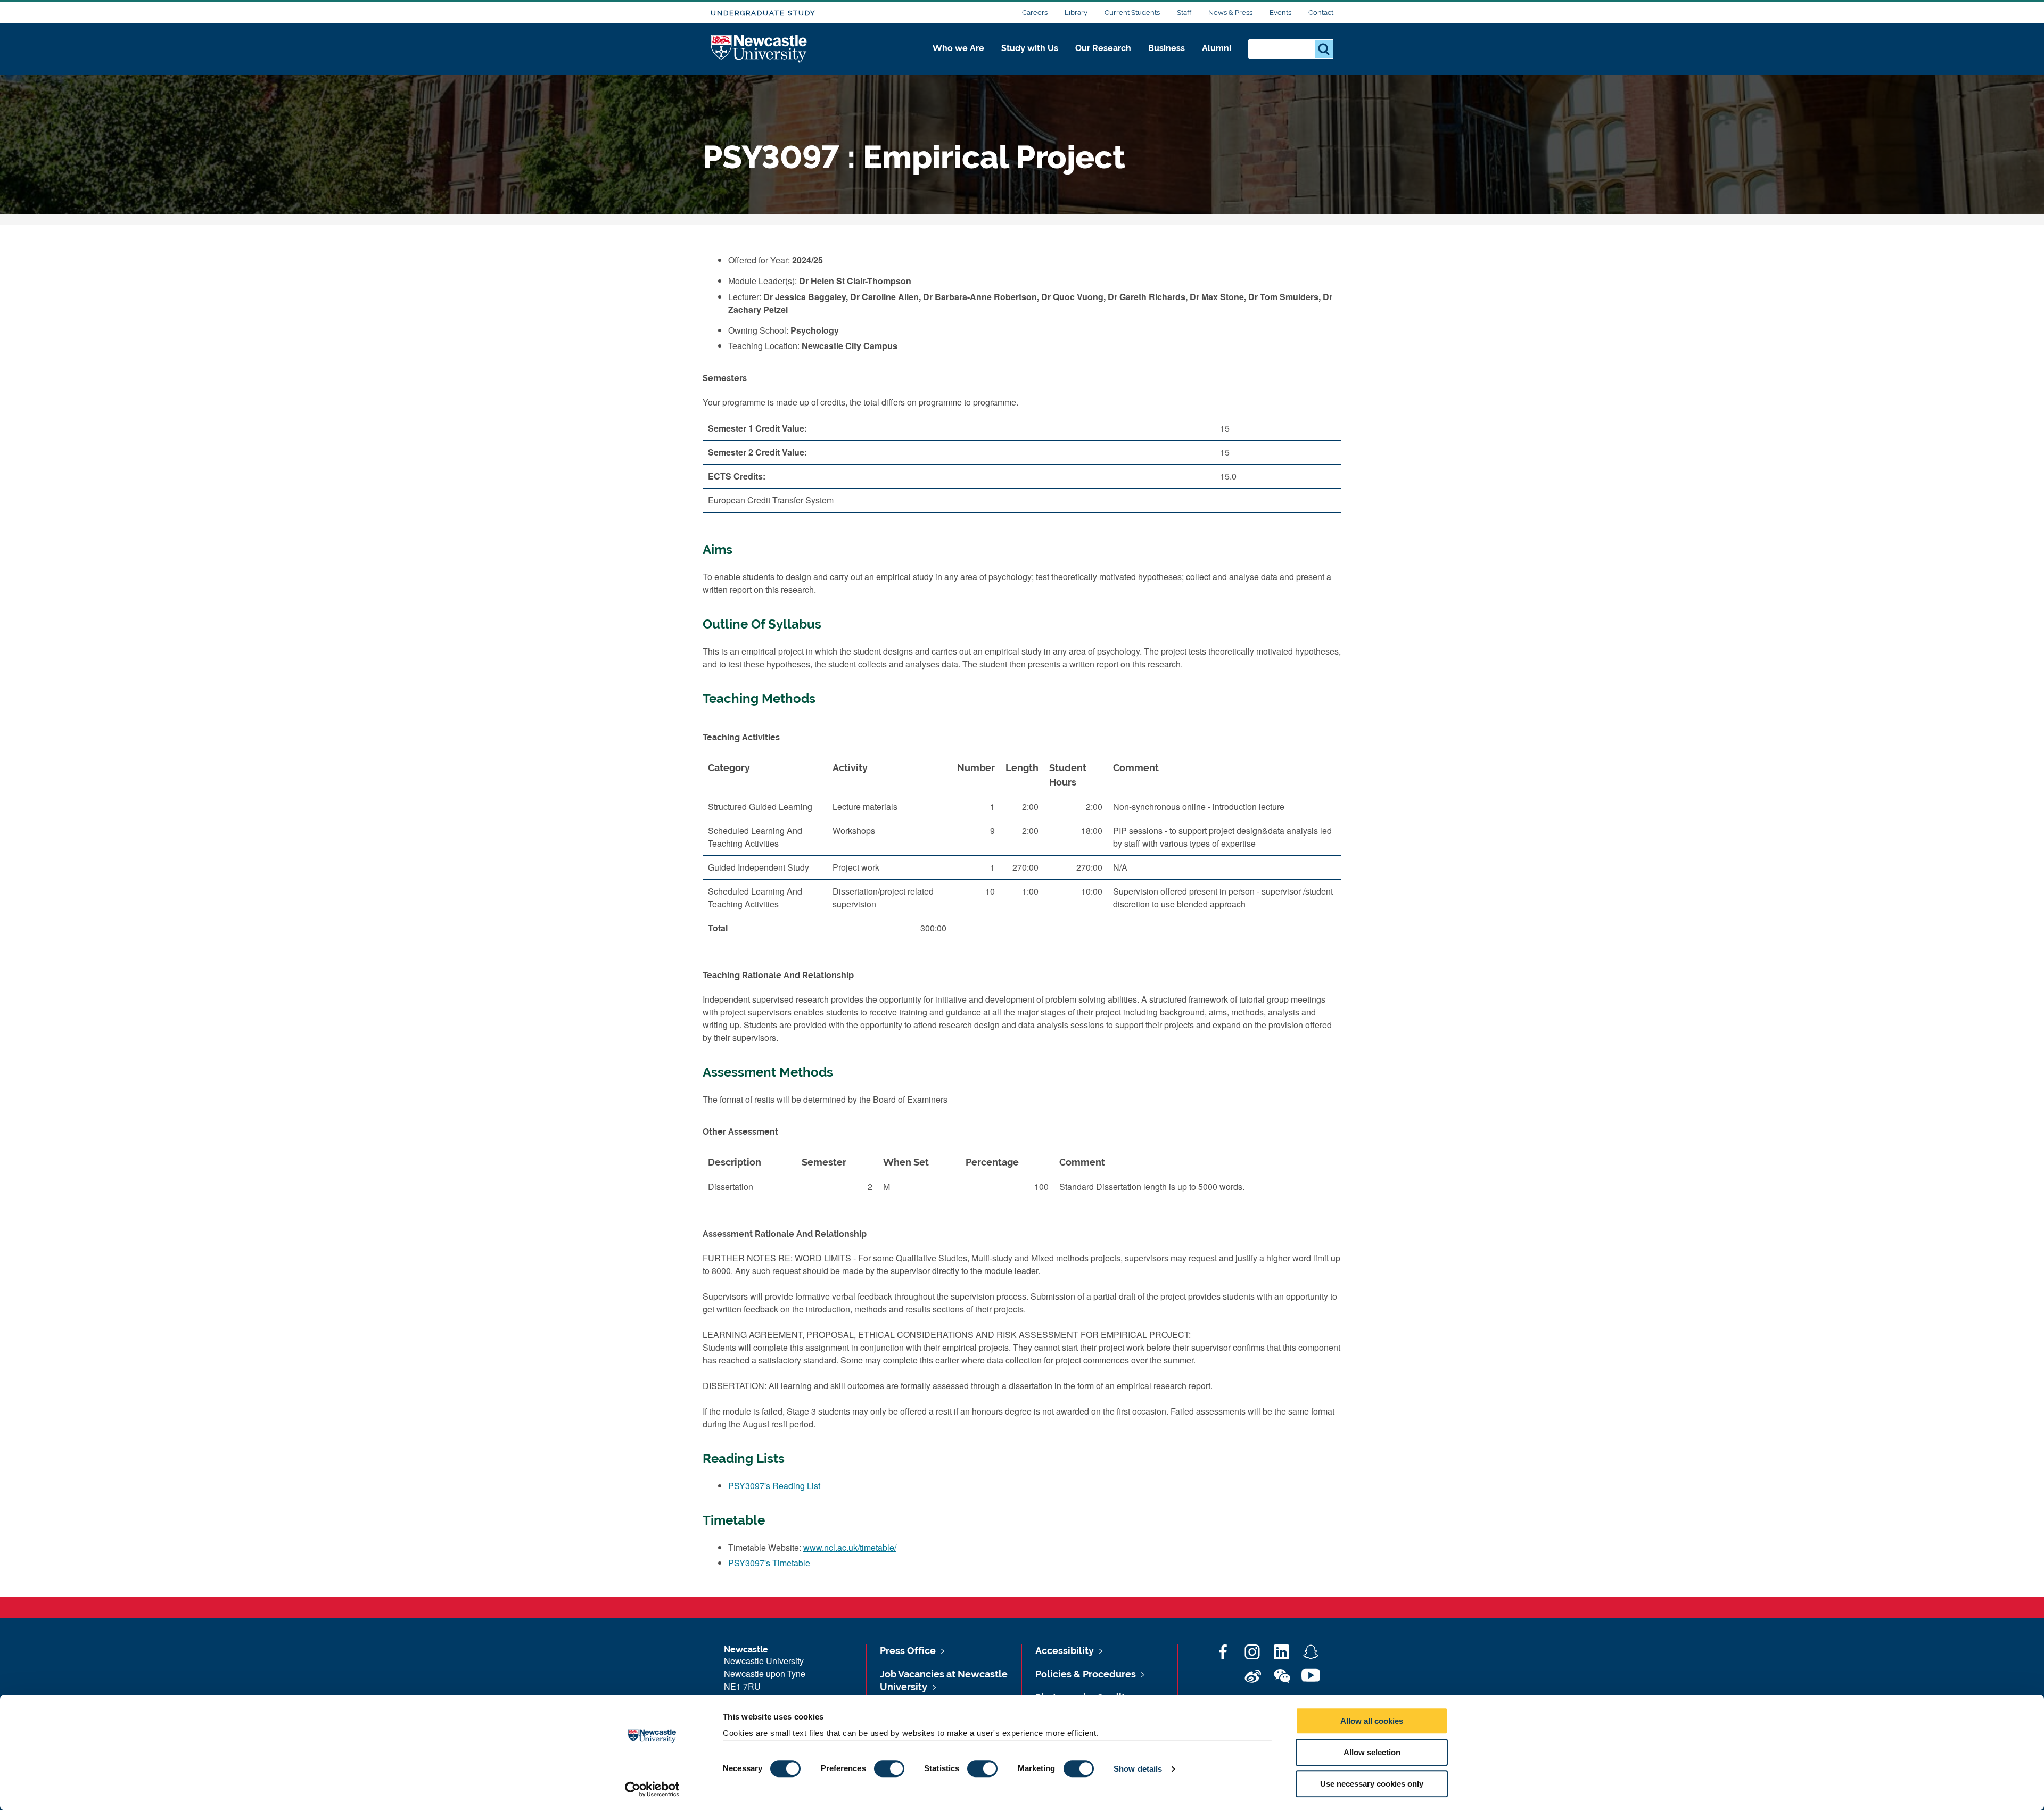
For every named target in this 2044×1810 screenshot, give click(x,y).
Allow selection (1372, 1752)
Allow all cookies (1372, 1721)
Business (1167, 48)
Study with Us (1030, 48)
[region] (1022, 852)
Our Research (1103, 48)
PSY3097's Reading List (774, 1486)
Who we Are (958, 48)
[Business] (1167, 60)
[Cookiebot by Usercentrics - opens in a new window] (652, 1789)
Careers (1035, 13)
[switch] (889, 1768)
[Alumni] (1217, 60)
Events (1280, 13)
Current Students (1132, 13)
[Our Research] (1103, 60)
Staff (1184, 13)
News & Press (1230, 13)
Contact (1321, 13)
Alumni (1217, 48)
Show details (1138, 1769)
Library (1076, 13)
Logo (759, 49)
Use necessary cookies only (1372, 1784)
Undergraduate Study (763, 13)
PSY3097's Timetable (769, 1563)
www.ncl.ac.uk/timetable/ (850, 1547)
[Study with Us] (1030, 60)
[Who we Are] (958, 60)
